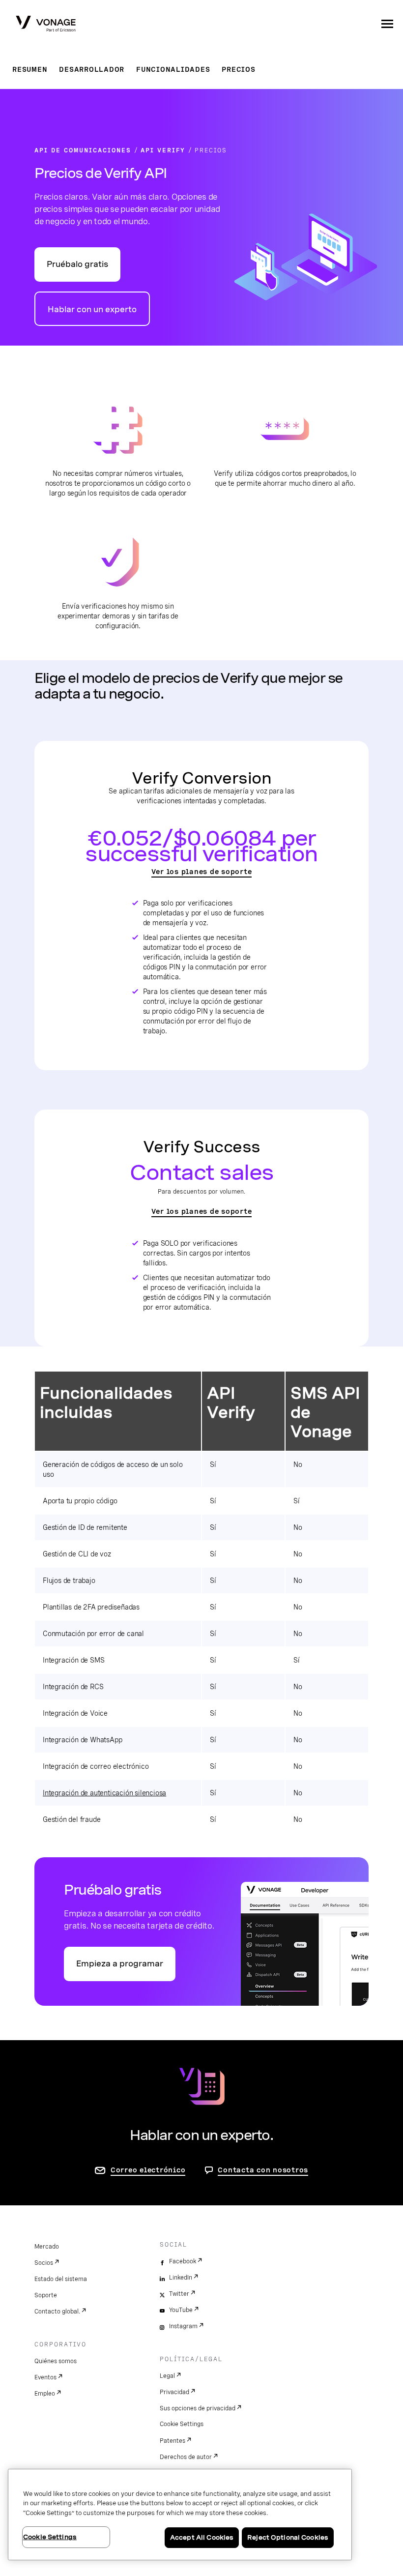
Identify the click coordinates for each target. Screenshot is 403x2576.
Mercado (47, 2247)
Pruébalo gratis (77, 264)
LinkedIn (181, 2278)
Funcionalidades (173, 69)
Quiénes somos (56, 2361)
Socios (44, 2263)
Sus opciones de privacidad (198, 2408)
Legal (167, 2376)
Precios (238, 69)
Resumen (30, 69)
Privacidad (174, 2392)
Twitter (179, 2294)
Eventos (45, 2377)
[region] (180, 2515)
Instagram (183, 2326)
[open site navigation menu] (387, 24)
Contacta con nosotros (263, 2170)
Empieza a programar (120, 1964)
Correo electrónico (148, 2170)
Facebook (183, 2261)
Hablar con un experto (92, 309)
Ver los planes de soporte (202, 872)
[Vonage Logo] (46, 25)
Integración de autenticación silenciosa (104, 1793)
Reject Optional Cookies (288, 2537)
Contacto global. (57, 2312)
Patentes (173, 2441)
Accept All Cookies (202, 2537)
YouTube (181, 2310)
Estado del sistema (61, 2279)
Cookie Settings (182, 2424)
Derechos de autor (186, 2457)
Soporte (46, 2295)
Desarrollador (92, 69)
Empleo (45, 2394)
